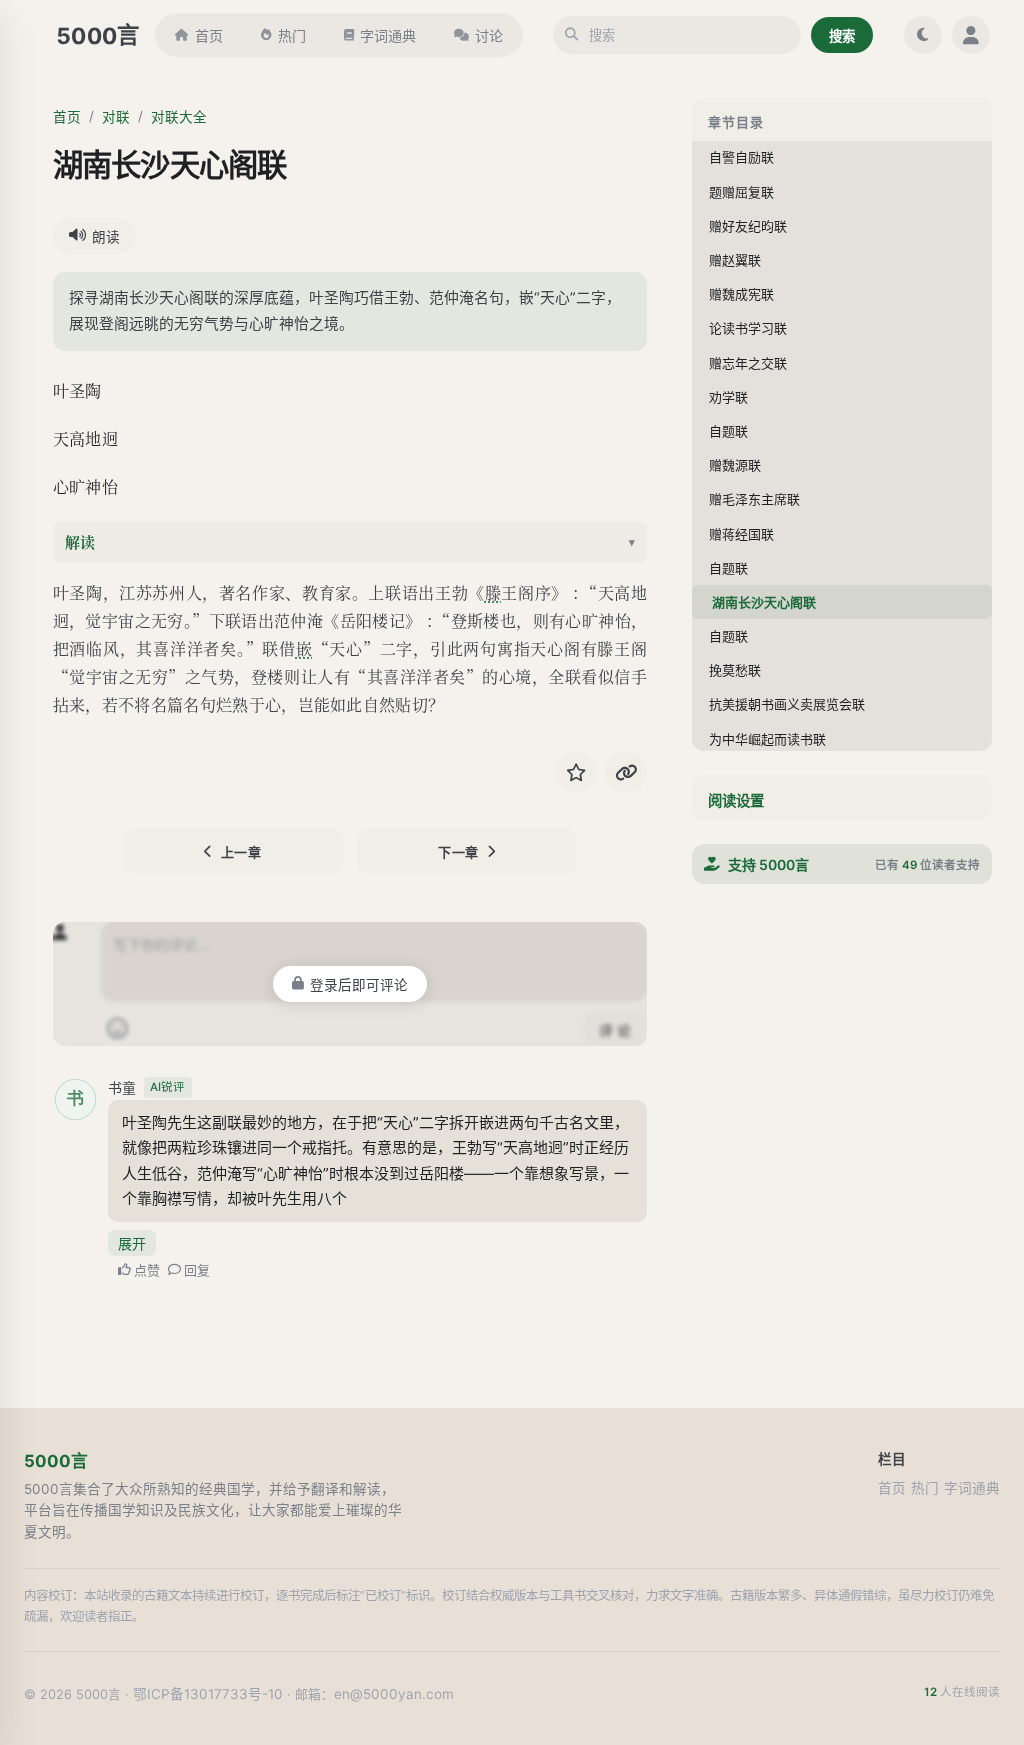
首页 (209, 35)
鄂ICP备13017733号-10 (208, 1694)
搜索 (842, 36)
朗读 (106, 237)
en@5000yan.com (394, 1694)
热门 (292, 35)
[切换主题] (923, 35)
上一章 (241, 852)
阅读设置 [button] (736, 800)
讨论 (489, 35)
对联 (116, 117)
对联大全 (179, 117)
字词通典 (388, 35)
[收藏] (576, 772)
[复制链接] (626, 772)
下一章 (458, 852)
